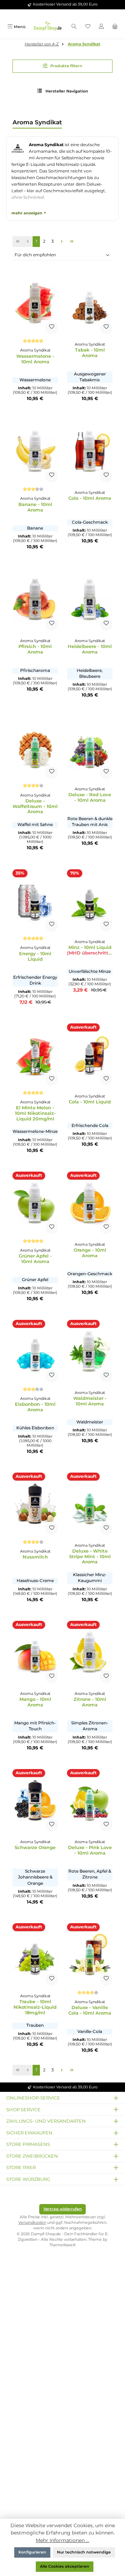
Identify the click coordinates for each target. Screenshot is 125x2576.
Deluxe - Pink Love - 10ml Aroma (90, 1850)
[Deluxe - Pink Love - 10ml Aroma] (90, 1800)
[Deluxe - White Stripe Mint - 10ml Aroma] (90, 1504)
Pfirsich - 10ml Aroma (35, 649)
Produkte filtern (66, 66)
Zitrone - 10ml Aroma (90, 1702)
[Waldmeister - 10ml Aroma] (90, 1351)
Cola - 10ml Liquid (90, 1102)
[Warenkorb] (115, 27)
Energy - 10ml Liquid (35, 956)
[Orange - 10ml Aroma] (90, 1203)
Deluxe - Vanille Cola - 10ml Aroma (90, 2010)
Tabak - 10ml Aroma (90, 353)
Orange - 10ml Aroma (90, 1253)
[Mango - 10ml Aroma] (35, 1652)
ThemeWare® (62, 2245)
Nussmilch (35, 1557)
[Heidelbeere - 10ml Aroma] (90, 599)
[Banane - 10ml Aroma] (35, 451)
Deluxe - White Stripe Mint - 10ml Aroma (90, 1557)
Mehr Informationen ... (62, 2540)
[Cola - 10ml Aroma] (90, 451)
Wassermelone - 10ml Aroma (35, 359)
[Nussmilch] (35, 1504)
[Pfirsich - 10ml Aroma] (35, 599)
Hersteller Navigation (66, 91)
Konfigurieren (32, 2552)
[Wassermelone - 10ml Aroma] (35, 303)
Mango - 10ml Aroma (35, 1702)
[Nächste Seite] (62, 242)
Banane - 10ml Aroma (35, 507)
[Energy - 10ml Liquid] (35, 900)
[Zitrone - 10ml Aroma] (90, 1652)
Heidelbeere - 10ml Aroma (90, 649)
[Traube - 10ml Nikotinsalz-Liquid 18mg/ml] (35, 1954)
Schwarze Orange (35, 1847)
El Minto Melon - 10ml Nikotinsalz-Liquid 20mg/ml (35, 1113)
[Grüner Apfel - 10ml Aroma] (35, 1203)
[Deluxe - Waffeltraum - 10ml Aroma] (35, 748)
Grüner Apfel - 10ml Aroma (35, 1259)
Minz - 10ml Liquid (90, 950)
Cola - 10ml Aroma (90, 498)
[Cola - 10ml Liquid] (90, 1055)
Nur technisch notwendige (84, 2552)
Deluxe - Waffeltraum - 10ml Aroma (35, 806)
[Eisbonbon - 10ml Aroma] (35, 1351)
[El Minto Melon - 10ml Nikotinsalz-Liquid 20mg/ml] (35, 1055)
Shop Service (23, 2109)
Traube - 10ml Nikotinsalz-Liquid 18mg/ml (35, 2007)
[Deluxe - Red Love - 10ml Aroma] (90, 748)
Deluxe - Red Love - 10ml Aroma (90, 797)
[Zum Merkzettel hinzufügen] (52, 328)
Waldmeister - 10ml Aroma (90, 1401)
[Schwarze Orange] (35, 1800)
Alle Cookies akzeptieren (65, 2566)
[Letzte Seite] (72, 242)
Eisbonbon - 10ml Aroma (35, 1407)
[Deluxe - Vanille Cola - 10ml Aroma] (90, 1954)
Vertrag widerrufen (63, 2209)
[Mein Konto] (101, 27)
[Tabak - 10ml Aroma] (90, 303)
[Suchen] (74, 27)
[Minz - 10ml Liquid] (90, 900)
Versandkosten (32, 2223)
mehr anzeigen (27, 213)
